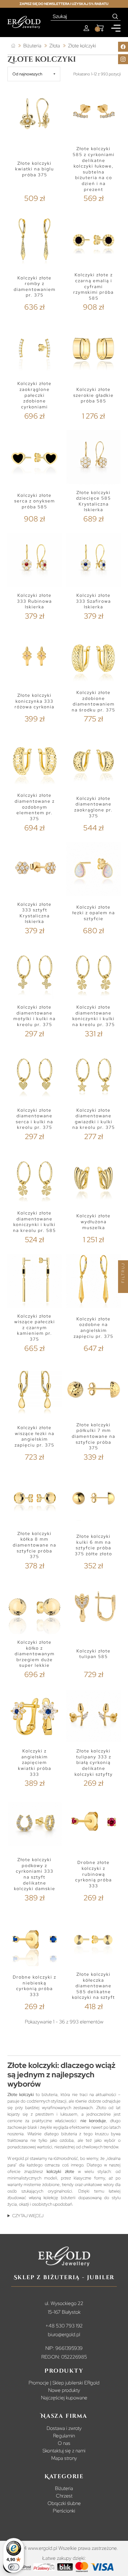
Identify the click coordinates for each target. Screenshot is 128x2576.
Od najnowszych (27, 74)
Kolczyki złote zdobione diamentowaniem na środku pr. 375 (94, 701)
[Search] (115, 17)
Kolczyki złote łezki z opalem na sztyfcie (94, 913)
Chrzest (64, 2496)
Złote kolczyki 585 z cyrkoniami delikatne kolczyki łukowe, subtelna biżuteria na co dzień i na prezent (94, 169)
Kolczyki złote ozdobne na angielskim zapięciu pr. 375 (94, 1328)
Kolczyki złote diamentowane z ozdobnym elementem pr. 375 (35, 807)
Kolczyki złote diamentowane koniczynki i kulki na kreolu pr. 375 (94, 1016)
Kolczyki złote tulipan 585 (94, 1654)
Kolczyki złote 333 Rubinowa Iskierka (34, 601)
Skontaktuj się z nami (64, 2451)
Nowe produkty (64, 2390)
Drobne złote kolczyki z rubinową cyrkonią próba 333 (94, 1874)
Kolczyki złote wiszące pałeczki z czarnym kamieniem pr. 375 (35, 1328)
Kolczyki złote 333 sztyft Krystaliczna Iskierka (34, 913)
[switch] (14, 2567)
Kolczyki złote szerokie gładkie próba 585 (94, 395)
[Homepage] (24, 22)
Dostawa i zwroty (64, 2428)
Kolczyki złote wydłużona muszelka (94, 1221)
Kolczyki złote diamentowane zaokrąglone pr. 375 (94, 807)
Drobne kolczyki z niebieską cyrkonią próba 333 (34, 1986)
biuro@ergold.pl (64, 2334)
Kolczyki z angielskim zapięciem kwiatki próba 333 (35, 1763)
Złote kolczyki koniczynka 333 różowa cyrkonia (34, 701)
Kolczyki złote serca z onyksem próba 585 (35, 501)
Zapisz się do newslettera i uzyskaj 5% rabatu (64, 4)
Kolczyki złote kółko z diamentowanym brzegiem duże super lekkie (35, 1654)
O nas (64, 2443)
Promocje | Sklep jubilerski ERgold (64, 2383)
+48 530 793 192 (64, 2326)
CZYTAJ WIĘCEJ (28, 2216)
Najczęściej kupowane (64, 2398)
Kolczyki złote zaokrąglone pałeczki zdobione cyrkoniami (34, 395)
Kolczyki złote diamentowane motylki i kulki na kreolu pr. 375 (34, 1016)
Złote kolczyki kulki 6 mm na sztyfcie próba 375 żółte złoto (94, 1545)
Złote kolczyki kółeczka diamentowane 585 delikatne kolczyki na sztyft (94, 1986)
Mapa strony (64, 2458)
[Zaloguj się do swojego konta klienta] (86, 28)
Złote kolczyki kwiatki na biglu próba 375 (35, 169)
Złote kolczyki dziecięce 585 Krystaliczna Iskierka (94, 501)
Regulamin (64, 2436)
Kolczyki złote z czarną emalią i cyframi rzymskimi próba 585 (94, 286)
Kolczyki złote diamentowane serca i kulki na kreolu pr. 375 (34, 1119)
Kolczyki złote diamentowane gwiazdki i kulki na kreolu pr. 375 (94, 1119)
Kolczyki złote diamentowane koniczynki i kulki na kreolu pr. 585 (34, 1222)
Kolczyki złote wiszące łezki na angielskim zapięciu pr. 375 (34, 1436)
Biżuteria (64, 2488)
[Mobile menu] (116, 28)
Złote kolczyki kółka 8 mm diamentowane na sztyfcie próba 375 (34, 1545)
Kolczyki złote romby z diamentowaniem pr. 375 (35, 287)
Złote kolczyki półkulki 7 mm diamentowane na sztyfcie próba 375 (94, 1436)
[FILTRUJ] (123, 1288)
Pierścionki (64, 2511)
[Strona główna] (13, 46)
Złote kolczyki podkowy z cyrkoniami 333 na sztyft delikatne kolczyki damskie (35, 1874)
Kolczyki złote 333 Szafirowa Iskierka (94, 601)
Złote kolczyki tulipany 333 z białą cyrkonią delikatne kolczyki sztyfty (94, 1763)
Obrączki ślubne (64, 2503)
